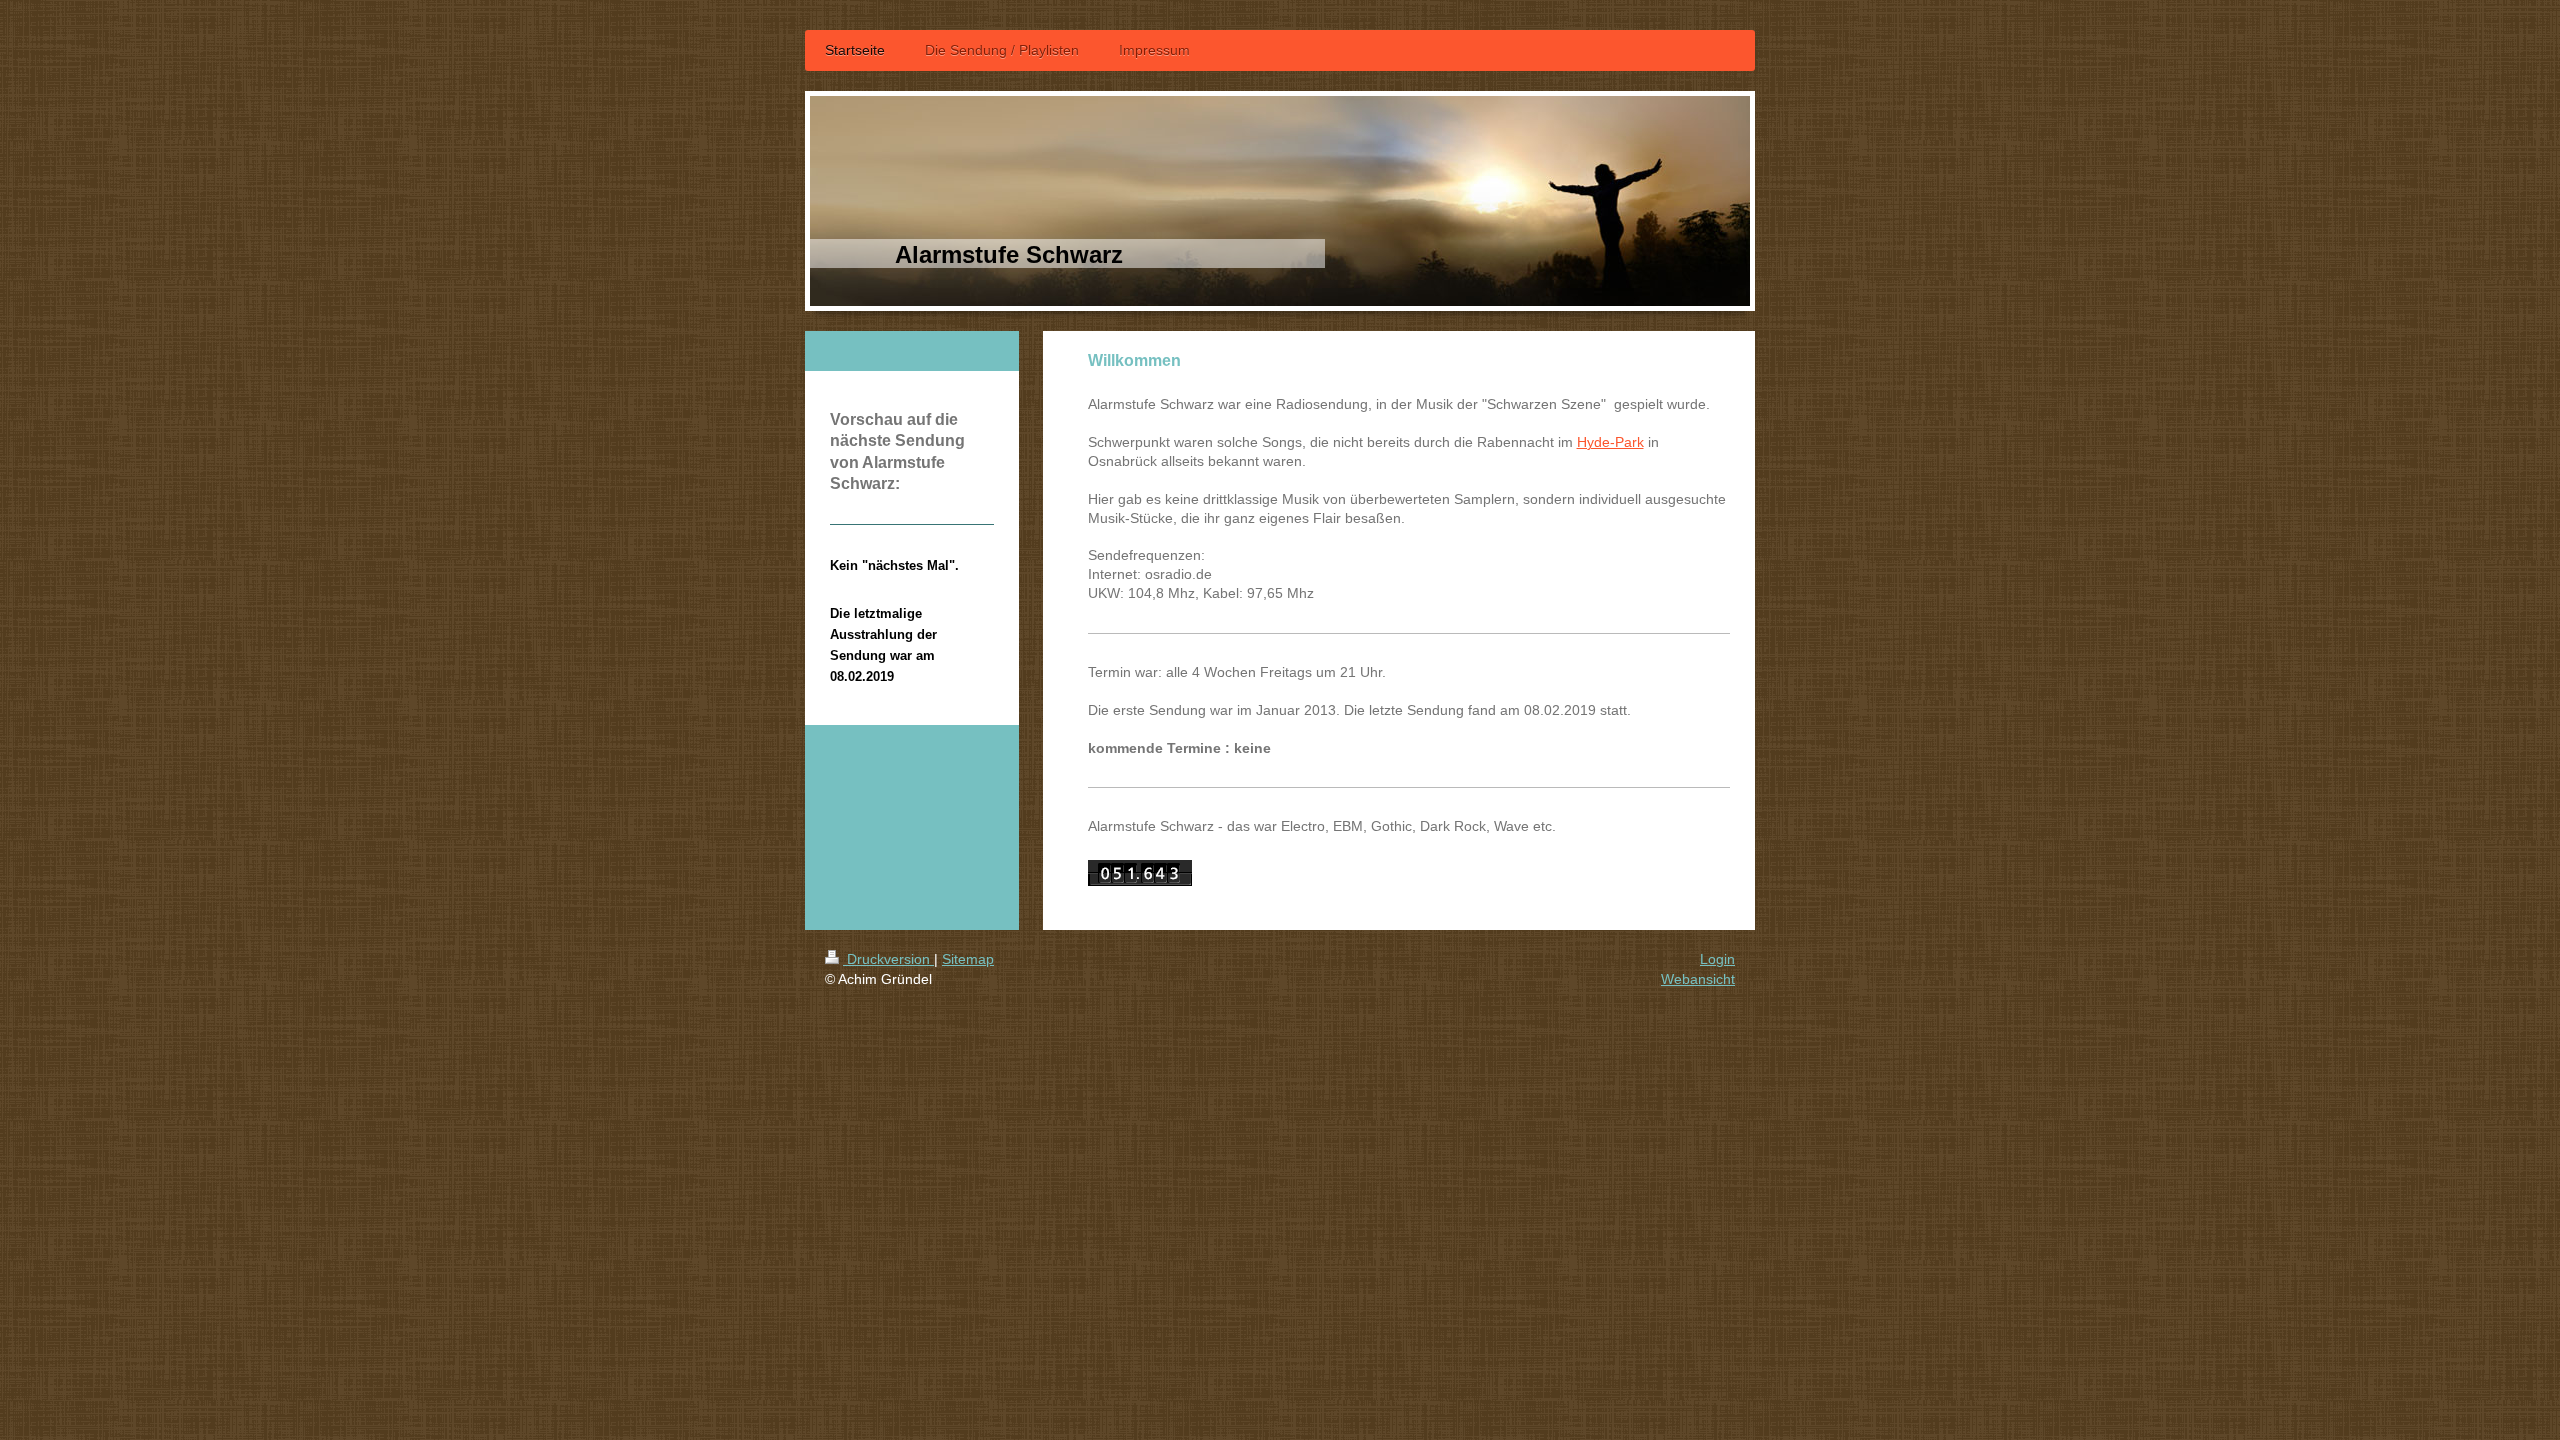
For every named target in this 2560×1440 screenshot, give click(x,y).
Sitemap (968, 959)
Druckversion (888, 959)
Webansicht (1698, 979)
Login (1717, 959)
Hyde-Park (1610, 442)
